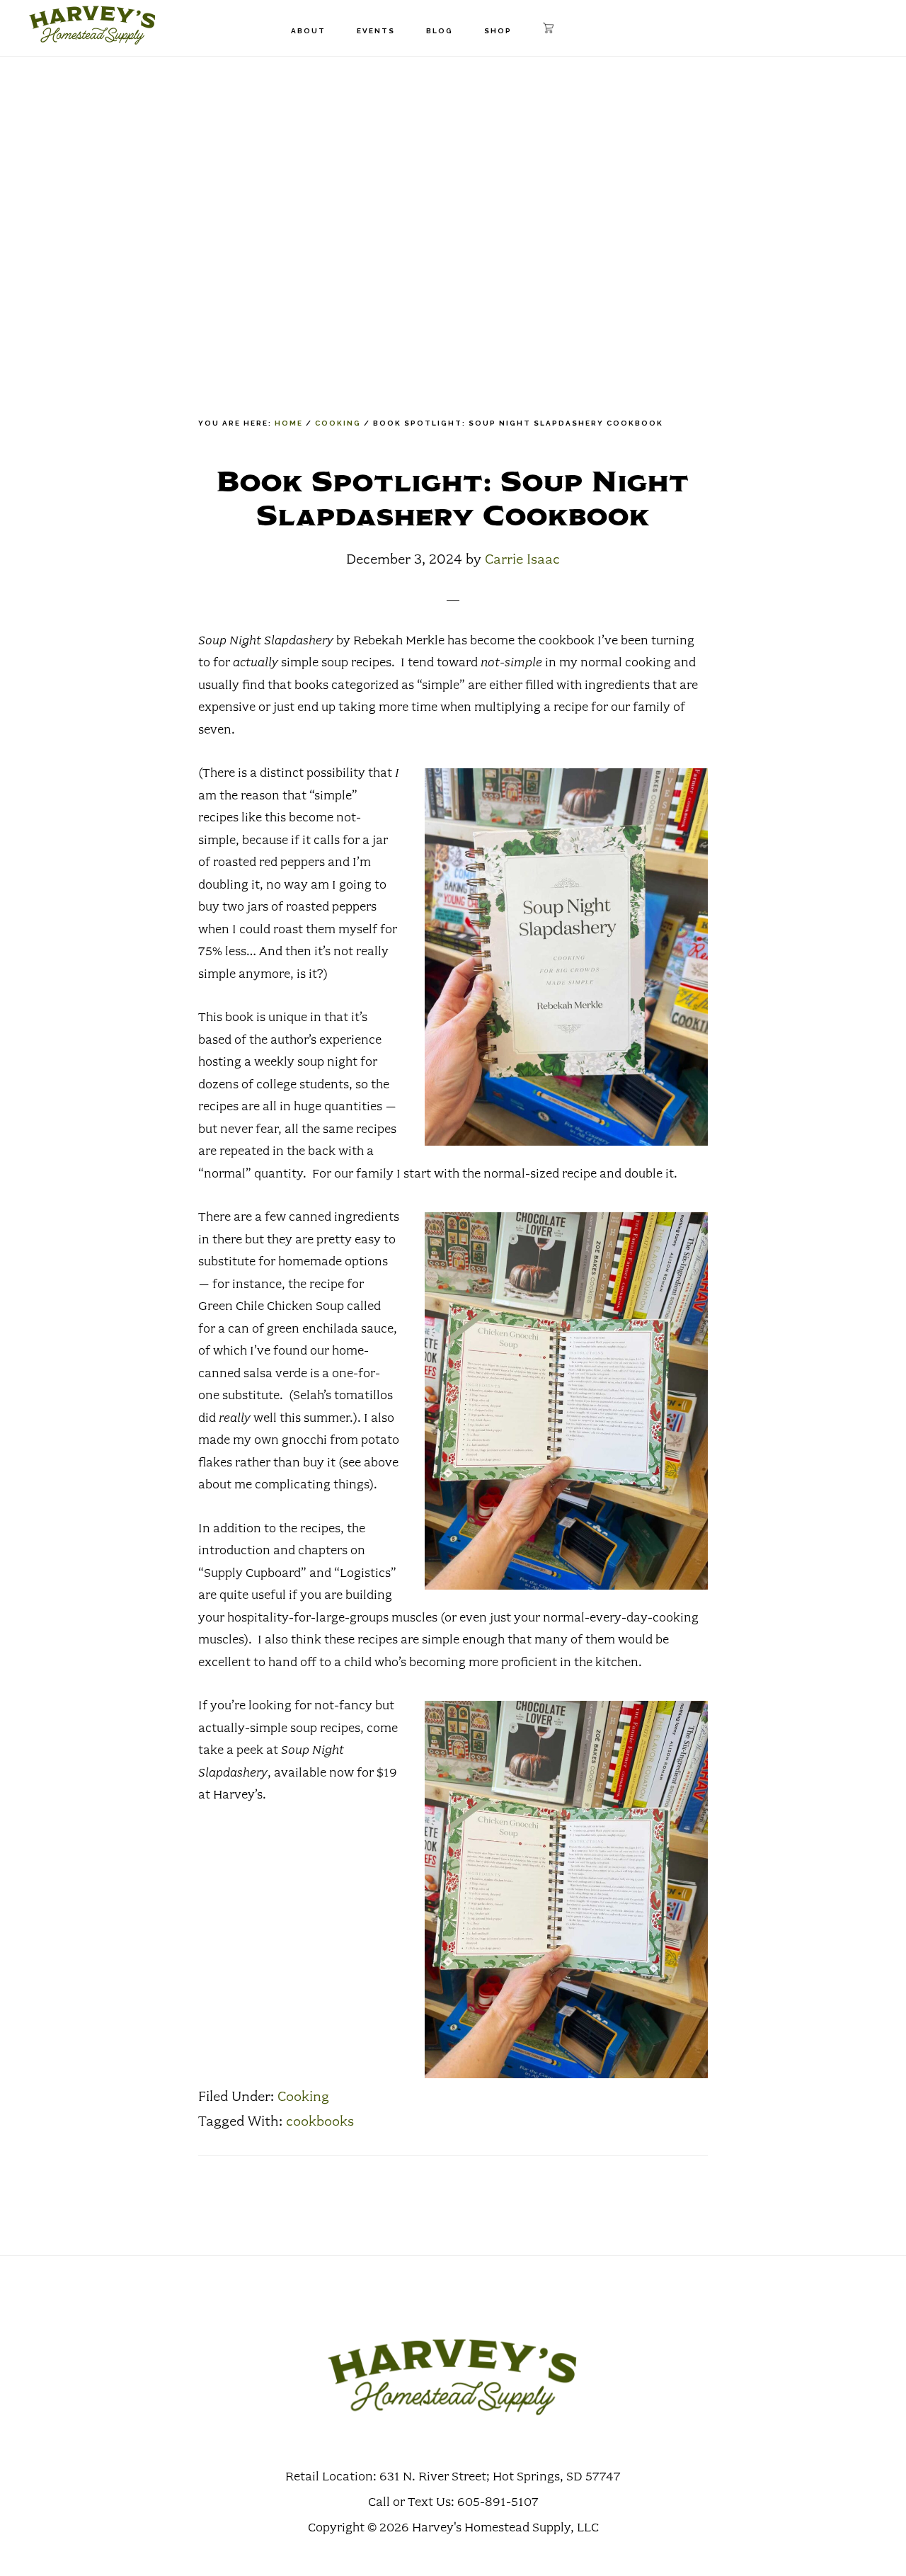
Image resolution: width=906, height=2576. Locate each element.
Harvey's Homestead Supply (92, 25)
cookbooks (320, 2121)
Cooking (303, 2097)
